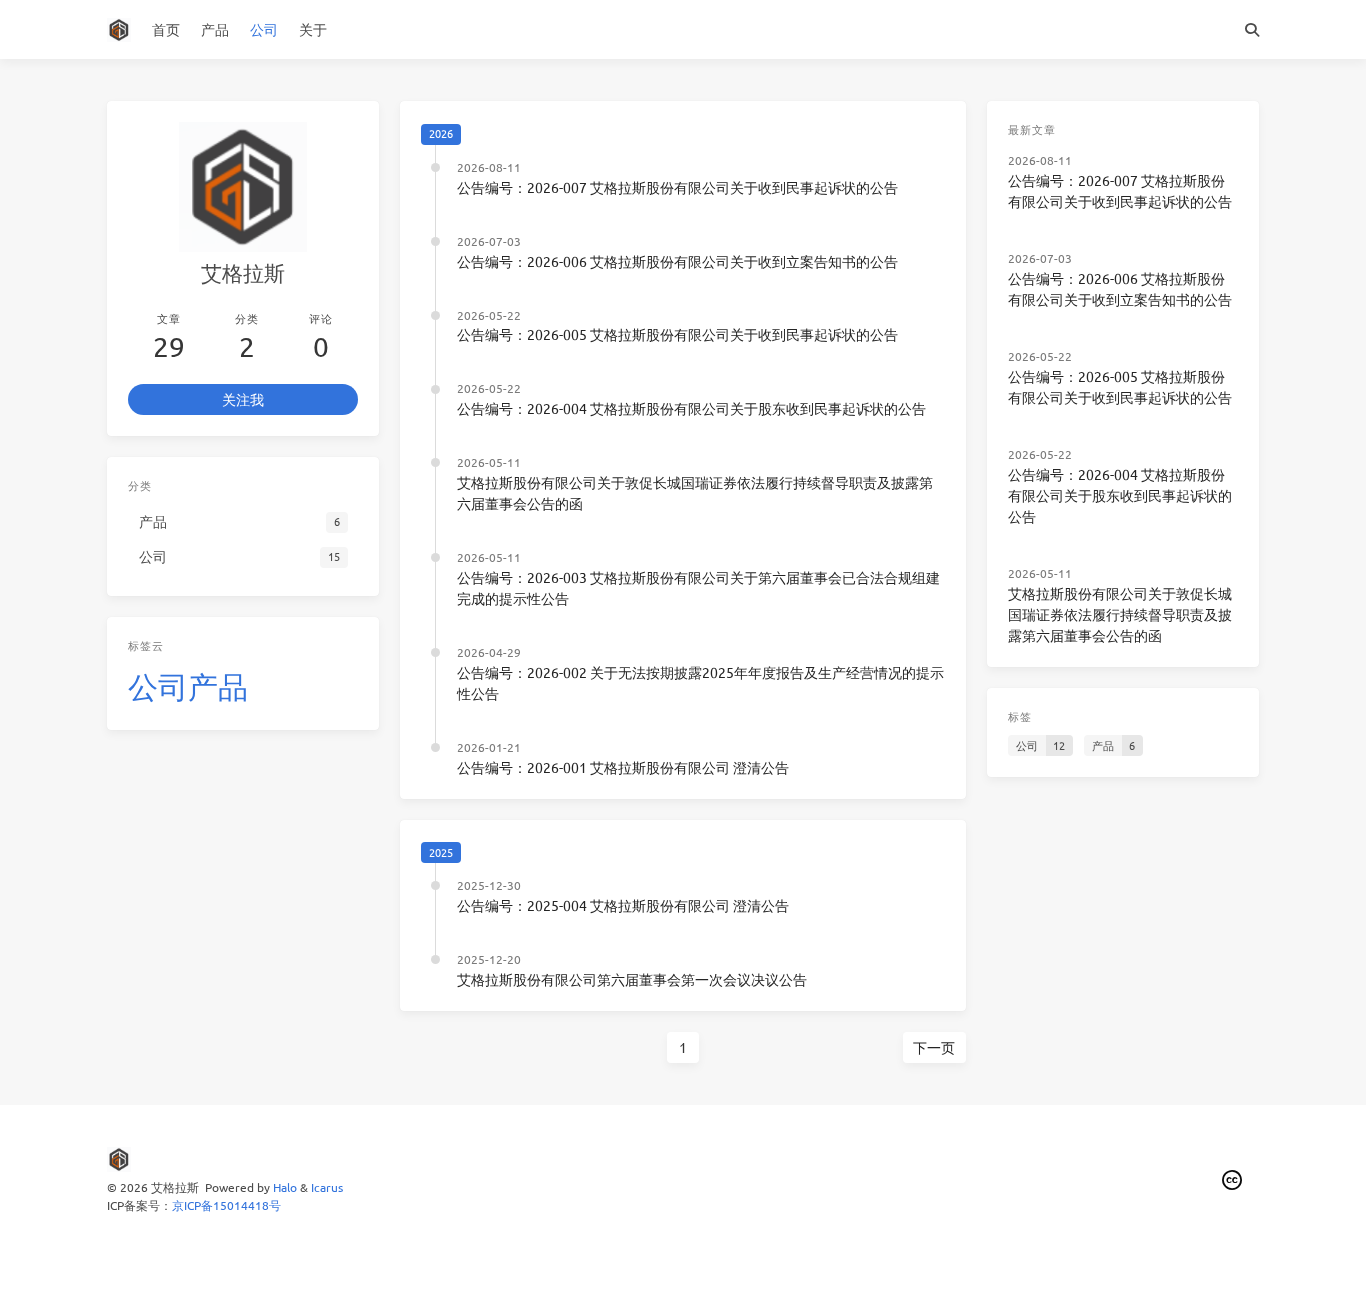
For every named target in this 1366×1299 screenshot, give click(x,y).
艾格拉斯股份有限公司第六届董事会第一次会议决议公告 (632, 979)
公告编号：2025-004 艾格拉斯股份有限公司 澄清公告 (623, 905)
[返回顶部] (1019, 1259)
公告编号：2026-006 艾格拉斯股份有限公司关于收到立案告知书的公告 (677, 261)
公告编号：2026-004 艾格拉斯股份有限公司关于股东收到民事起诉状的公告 (691, 408)
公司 (264, 29)
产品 (215, 29)
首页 (166, 29)
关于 (313, 29)
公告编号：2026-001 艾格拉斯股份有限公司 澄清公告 (623, 767)
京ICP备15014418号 (226, 1205)
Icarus (327, 1187)
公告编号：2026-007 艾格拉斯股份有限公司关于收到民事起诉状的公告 (677, 187)
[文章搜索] (1252, 29)
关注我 (243, 399)
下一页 (934, 1047)
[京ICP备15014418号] (1233, 1180)
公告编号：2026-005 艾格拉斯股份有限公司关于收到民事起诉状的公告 (677, 334)
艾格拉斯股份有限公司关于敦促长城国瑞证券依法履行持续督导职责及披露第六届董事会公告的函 (1120, 614)
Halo (285, 1187)
